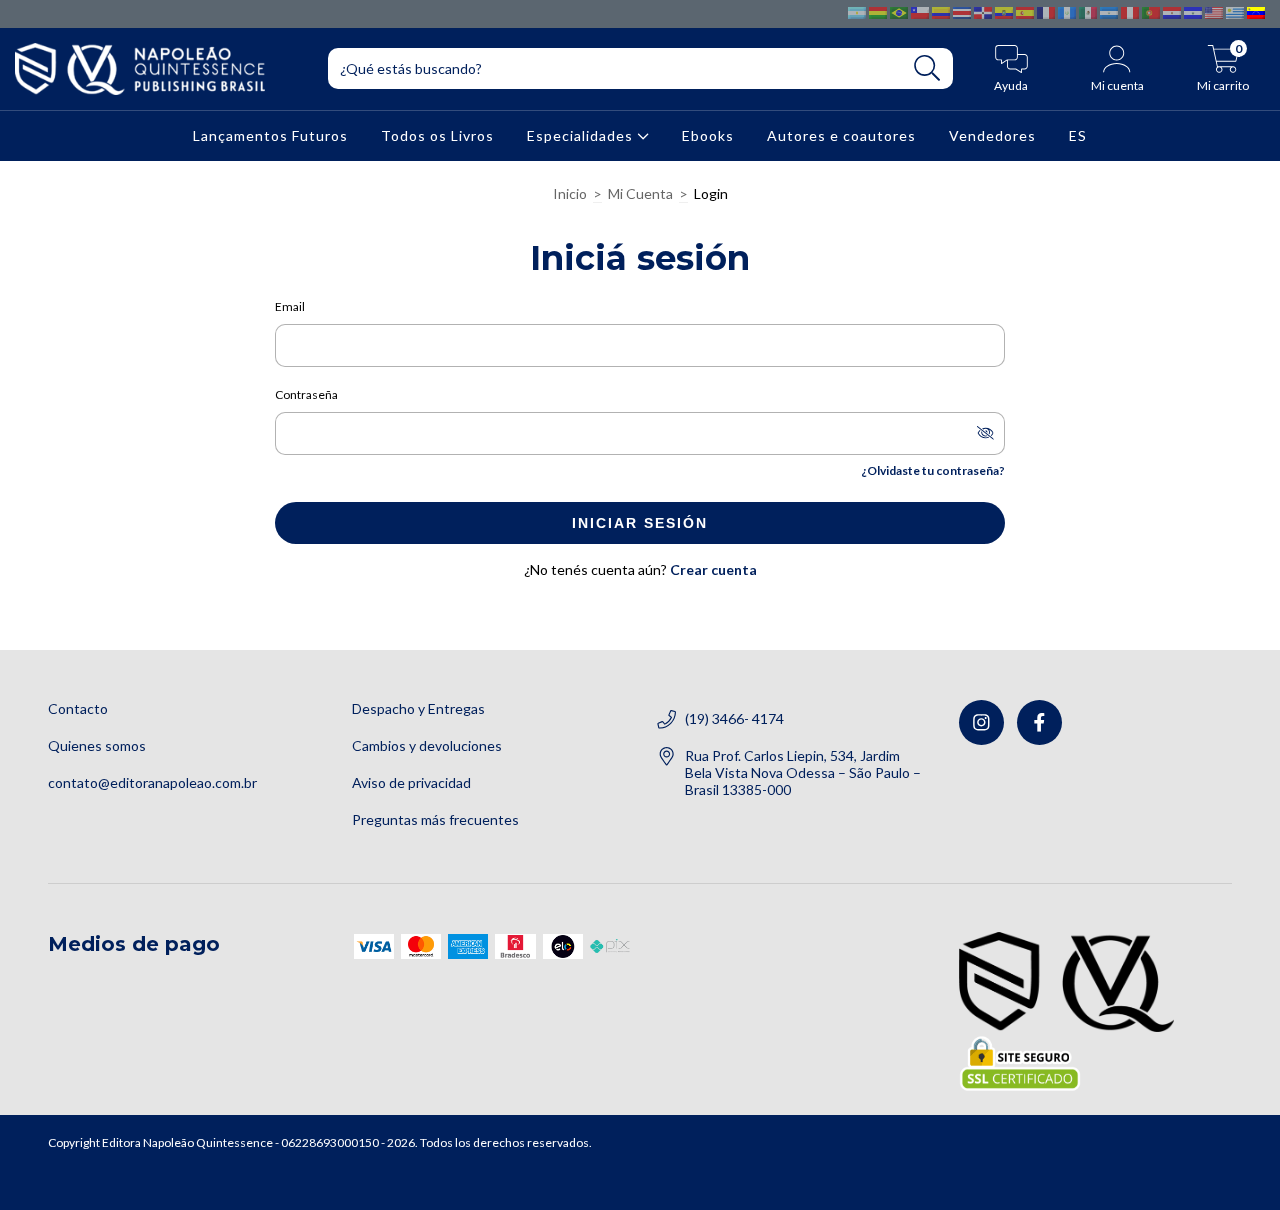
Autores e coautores (841, 135)
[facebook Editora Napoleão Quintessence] (1039, 722)
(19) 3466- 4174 (734, 718)
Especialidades (582, 135)
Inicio (570, 193)
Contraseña (306, 394)
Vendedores (992, 135)
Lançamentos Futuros (270, 135)
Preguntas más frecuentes (435, 819)
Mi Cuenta (640, 193)
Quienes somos (97, 745)
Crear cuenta (713, 569)
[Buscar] (927, 68)
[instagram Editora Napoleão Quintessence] (981, 722)
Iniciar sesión (640, 523)
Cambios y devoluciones (427, 745)
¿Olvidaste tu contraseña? (933, 470)
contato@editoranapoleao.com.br (152, 782)
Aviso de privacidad (411, 782)
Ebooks (708, 135)
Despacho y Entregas (418, 708)
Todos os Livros (437, 135)
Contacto (78, 708)
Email (290, 306)
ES (1078, 135)
